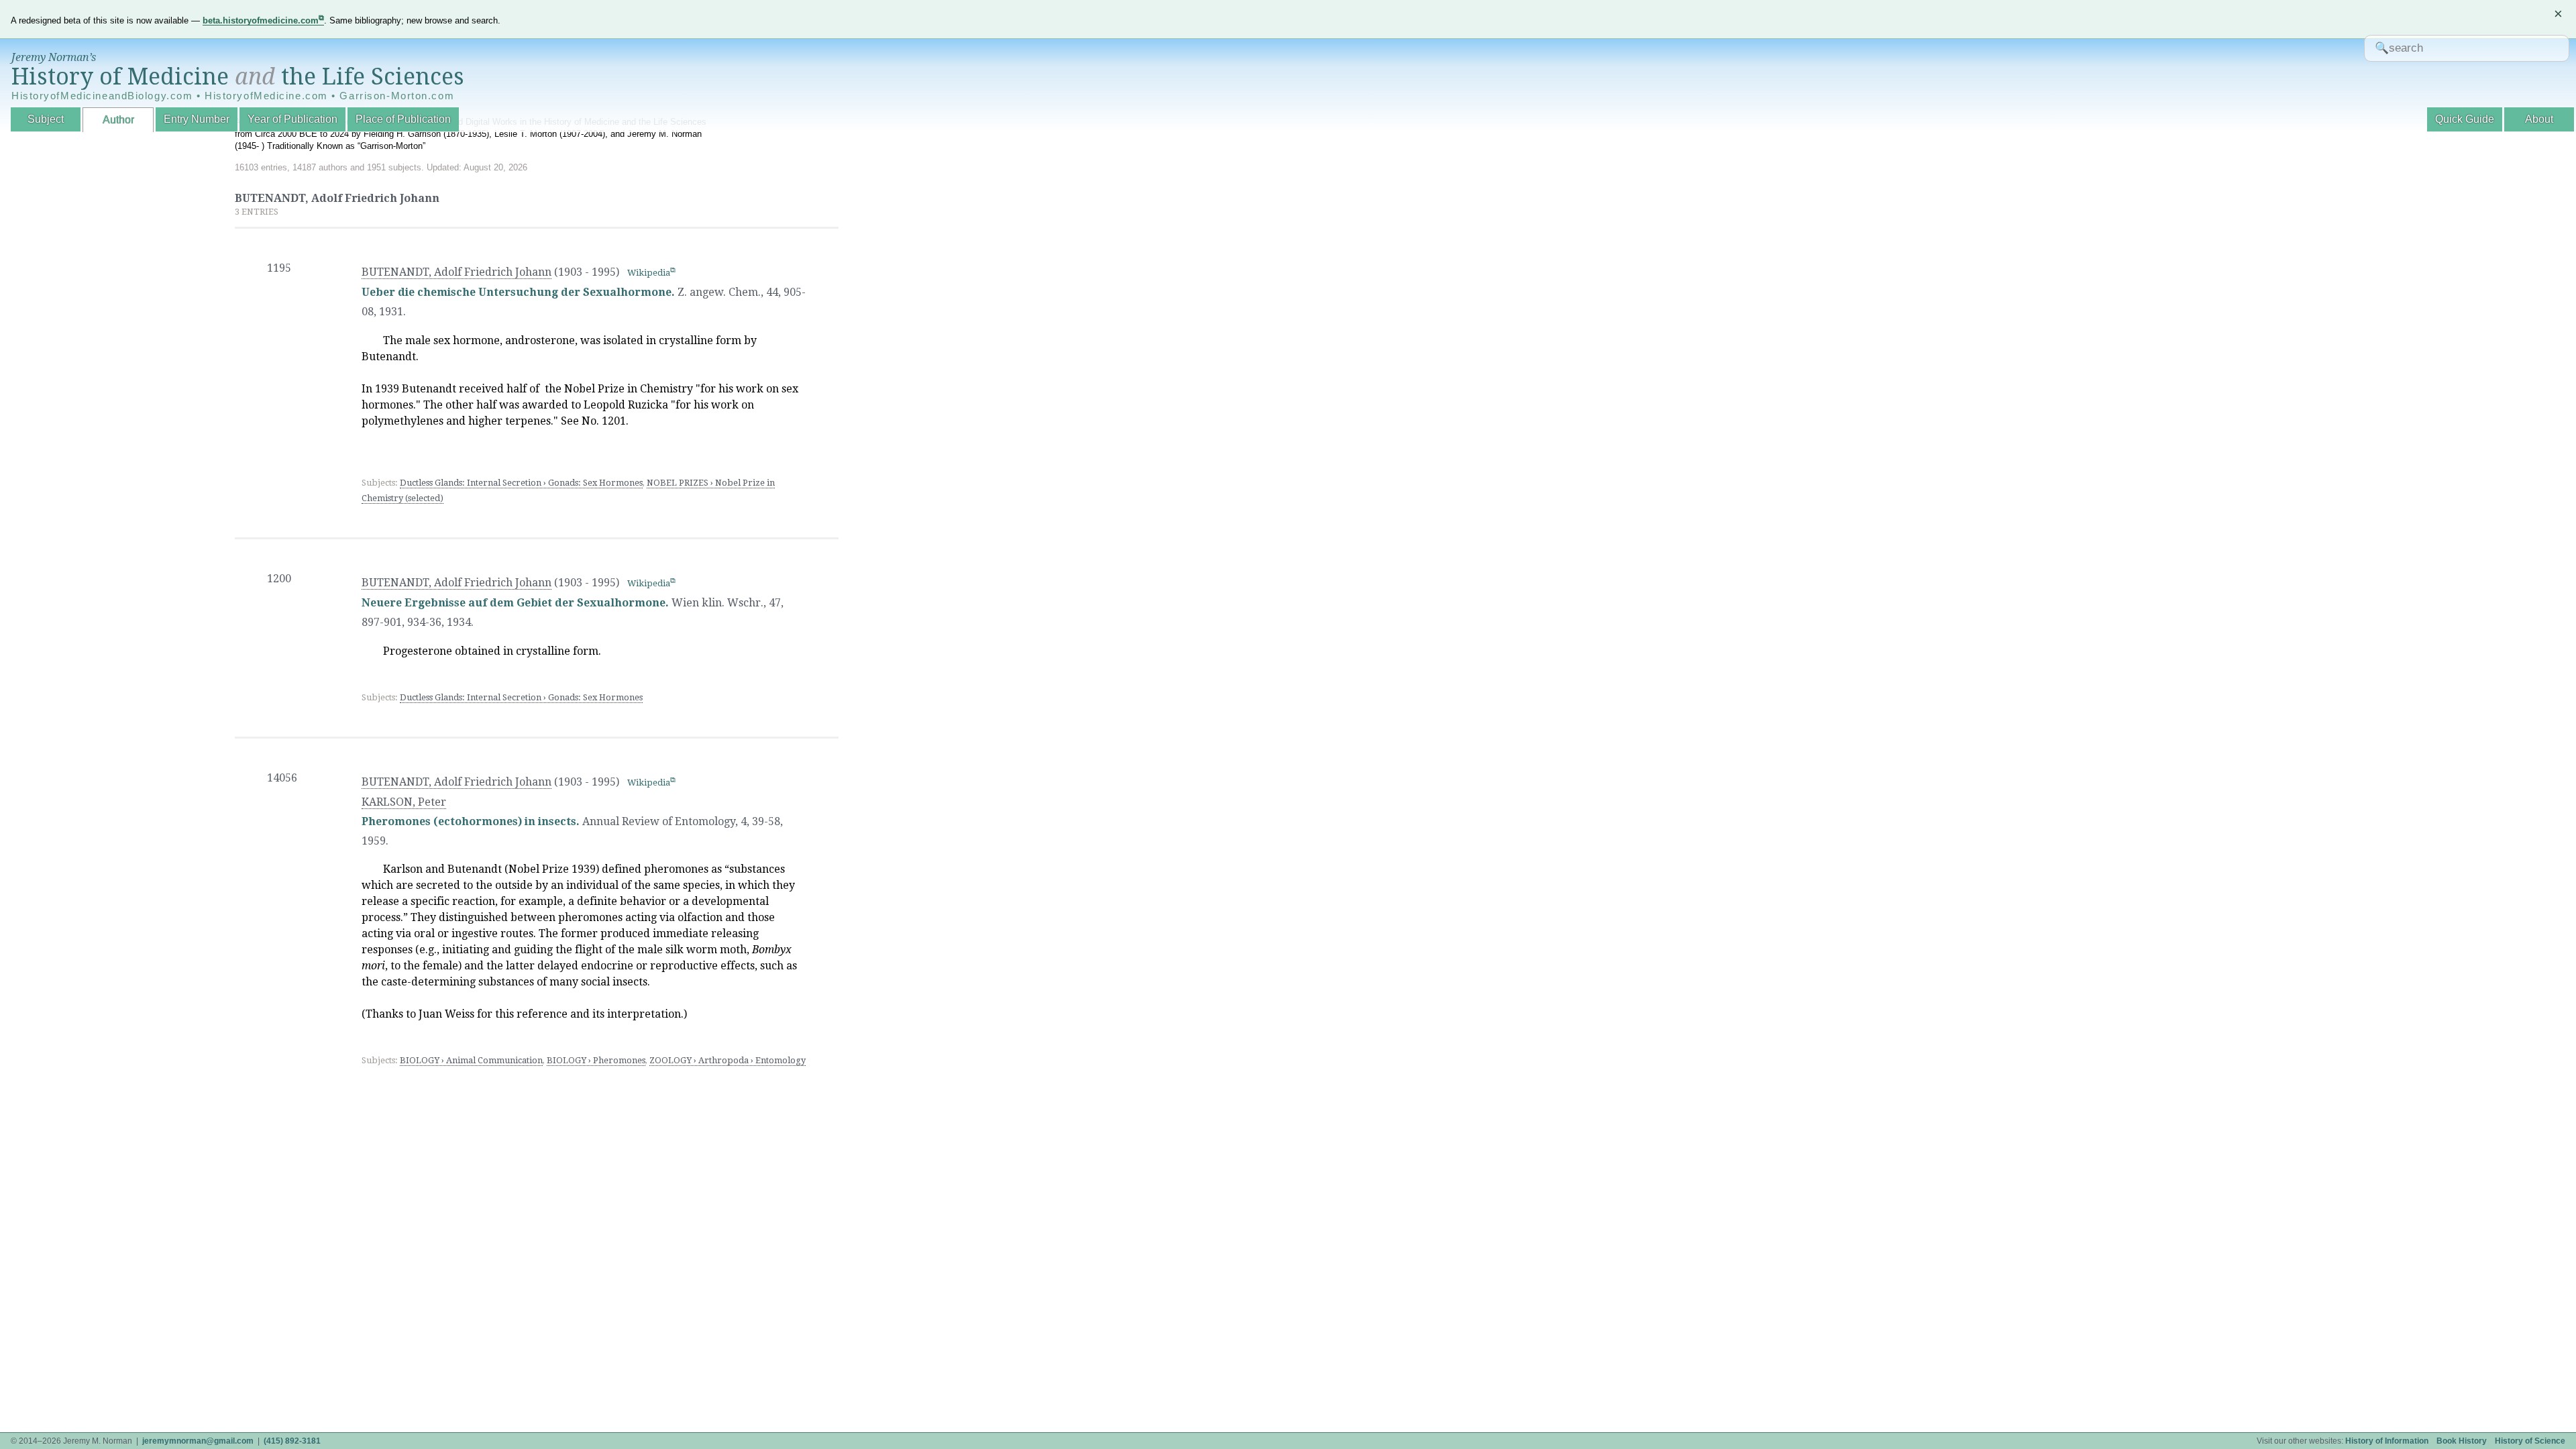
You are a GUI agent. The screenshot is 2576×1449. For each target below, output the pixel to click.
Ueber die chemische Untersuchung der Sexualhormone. (518, 292)
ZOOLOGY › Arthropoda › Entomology (728, 1060)
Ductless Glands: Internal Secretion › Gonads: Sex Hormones (521, 483)
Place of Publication (403, 119)
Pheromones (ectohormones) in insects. (471, 821)
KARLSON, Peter (404, 802)
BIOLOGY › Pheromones (596, 1060)
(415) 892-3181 (292, 1441)
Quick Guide (2465, 119)
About (2539, 119)
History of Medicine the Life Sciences (238, 76)
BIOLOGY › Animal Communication (471, 1060)
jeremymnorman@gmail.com (198, 1441)
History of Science (2530, 1441)
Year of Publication (292, 119)
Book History (2462, 1441)
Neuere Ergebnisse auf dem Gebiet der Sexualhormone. (515, 603)
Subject (46, 119)
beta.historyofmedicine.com (261, 20)
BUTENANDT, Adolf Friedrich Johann (457, 272)
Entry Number (197, 119)
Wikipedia (649, 273)
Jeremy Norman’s (54, 57)
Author (118, 120)
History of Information (2387, 1441)
